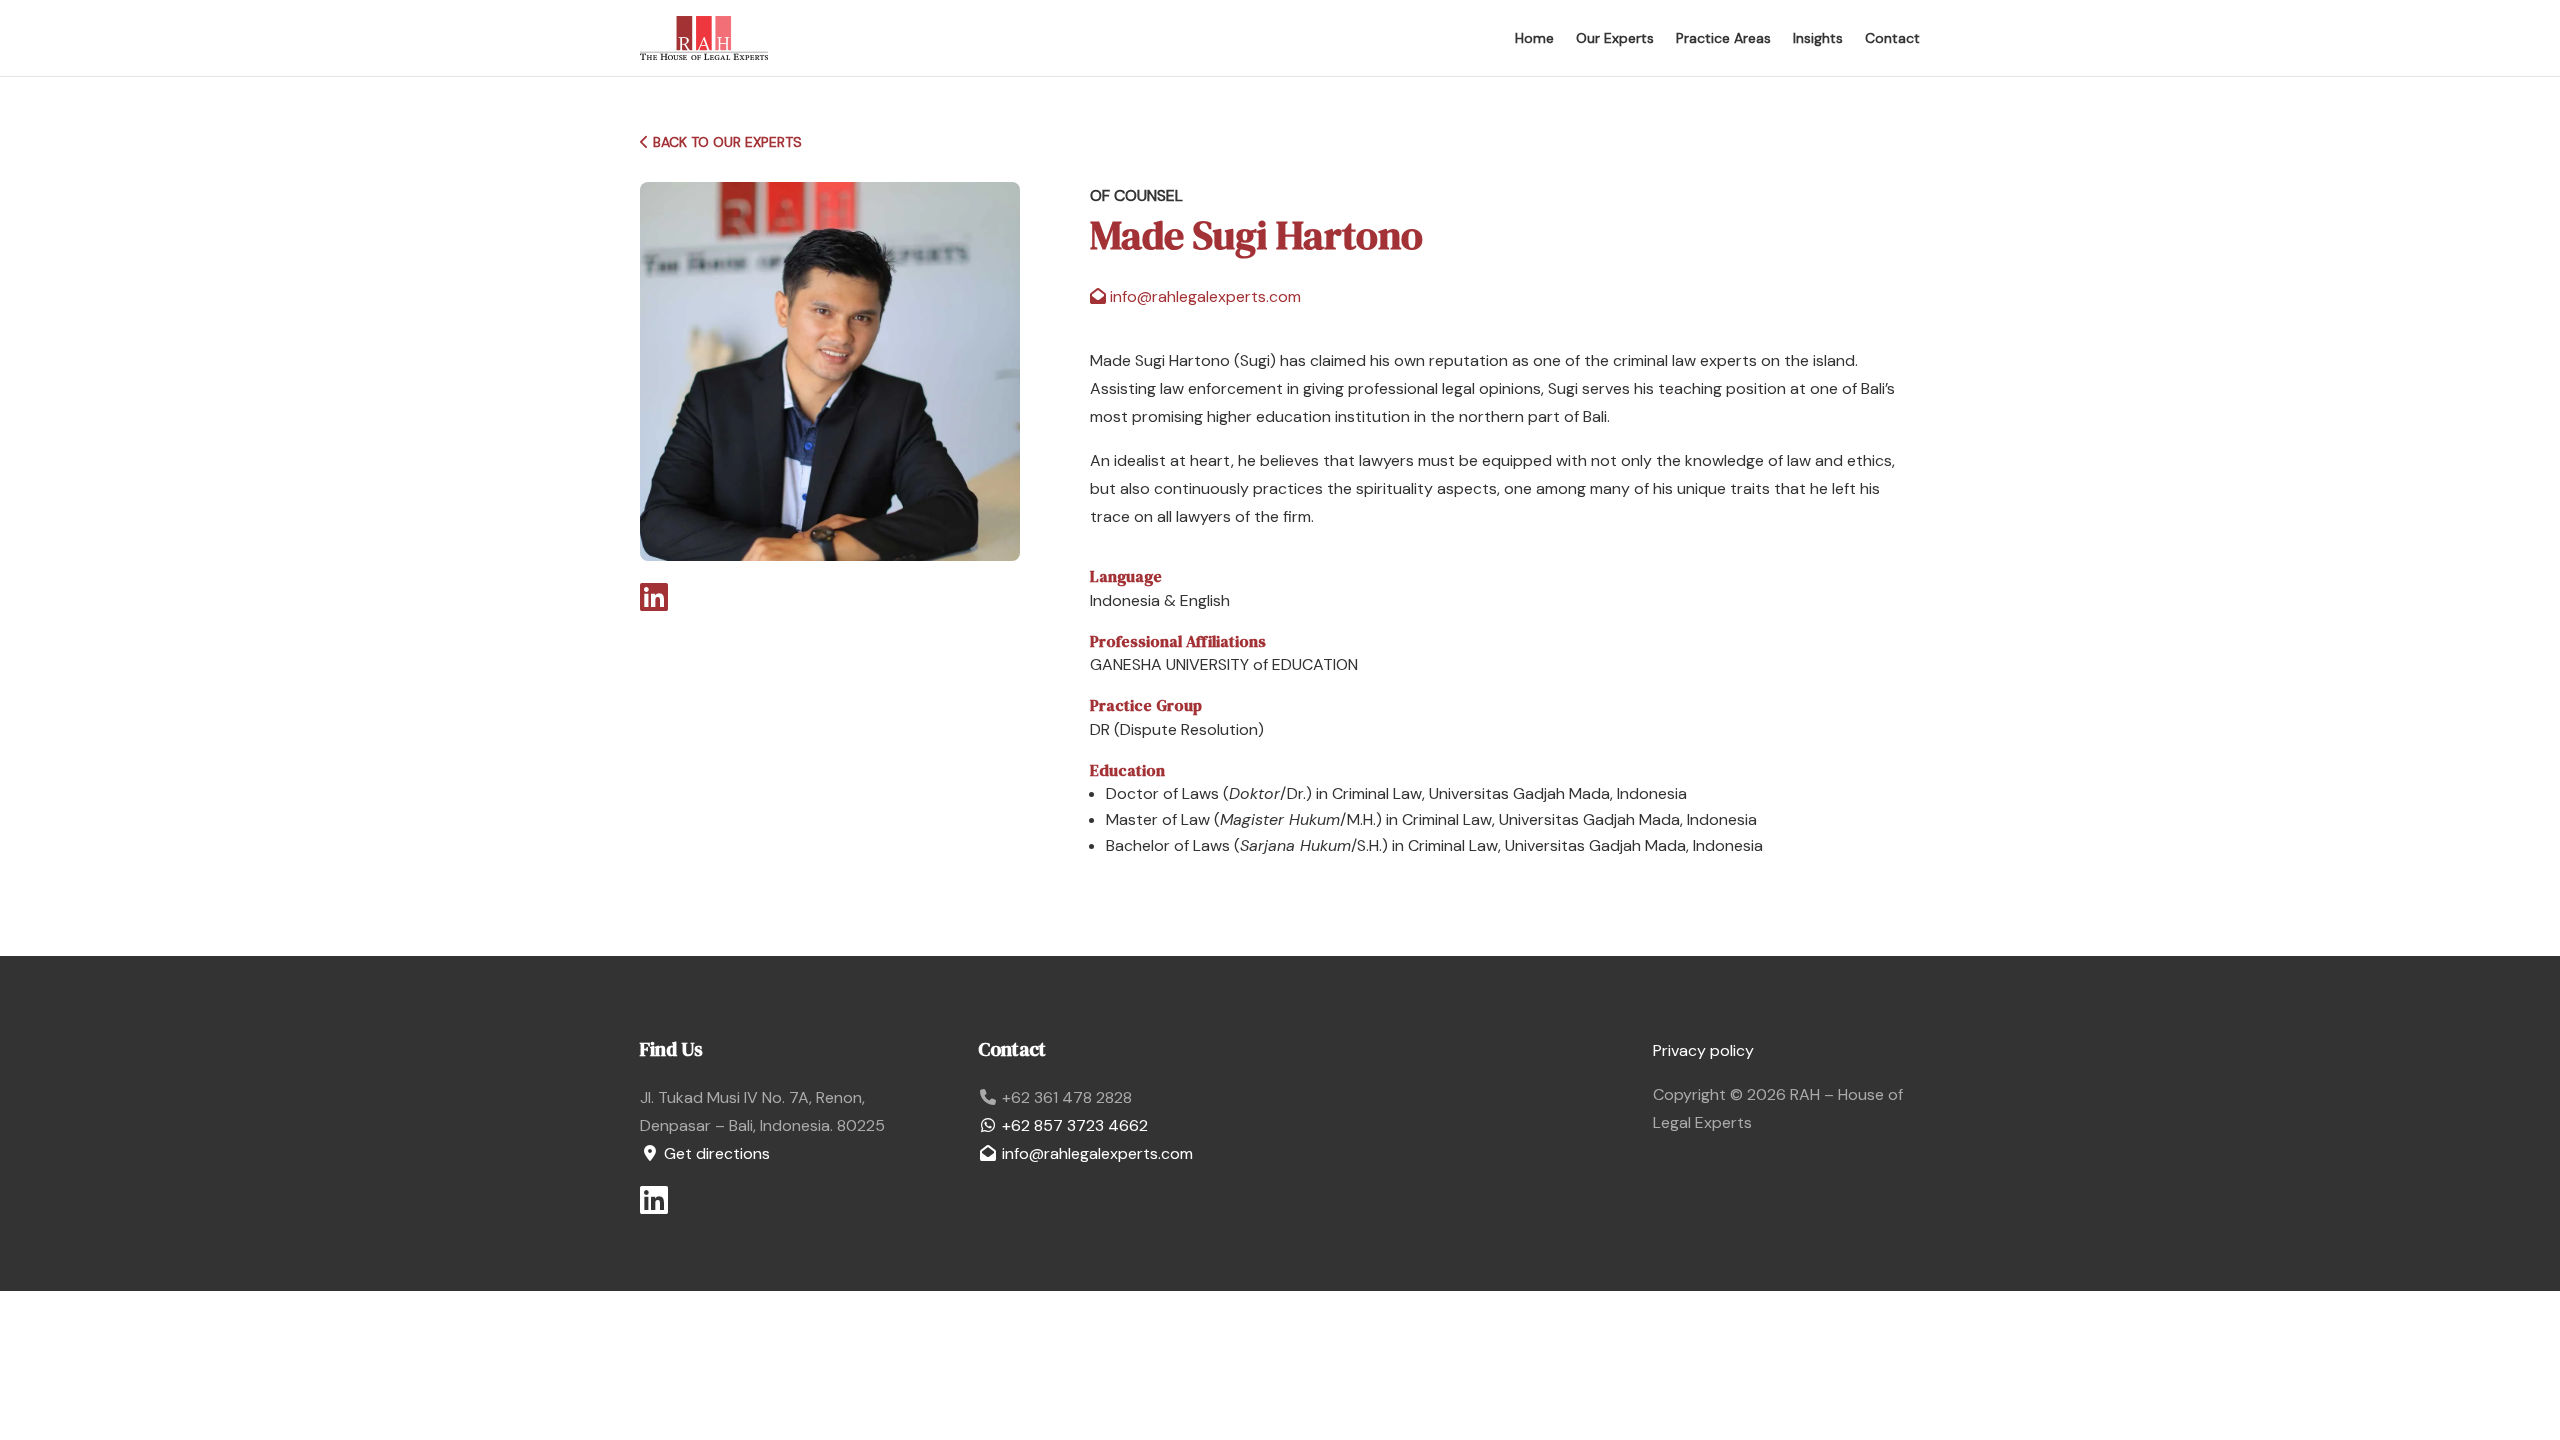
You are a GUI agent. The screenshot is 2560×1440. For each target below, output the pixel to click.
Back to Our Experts (725, 142)
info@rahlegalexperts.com (1095, 1153)
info (1203, 296)
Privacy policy (1703, 1050)
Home (1534, 38)
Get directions (715, 1153)
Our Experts (1615, 38)
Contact (1892, 38)
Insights (1818, 38)
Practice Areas (1723, 38)
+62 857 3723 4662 (1073, 1125)
